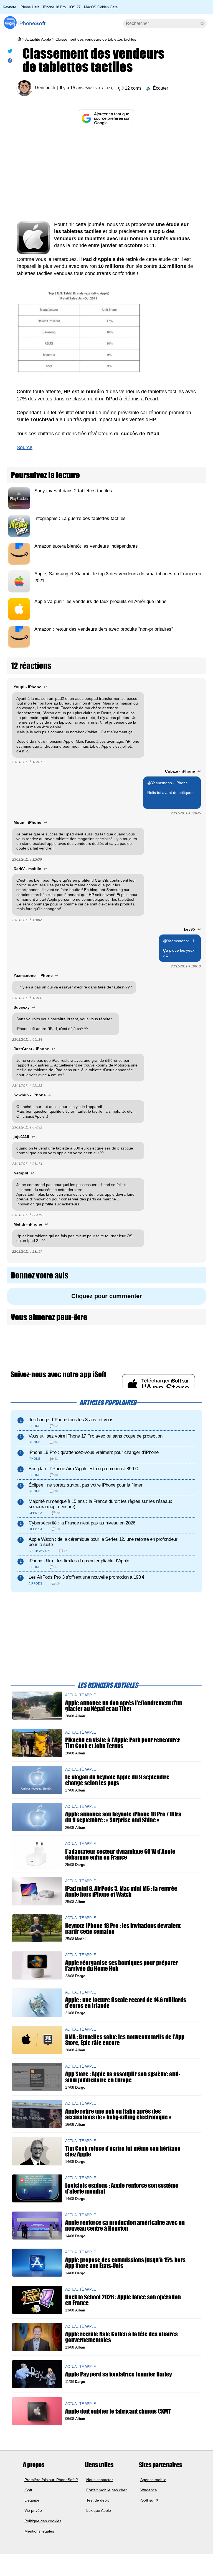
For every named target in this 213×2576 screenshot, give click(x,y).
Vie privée (33, 2510)
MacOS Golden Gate (101, 7)
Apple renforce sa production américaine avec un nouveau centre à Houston (125, 2225)
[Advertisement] (106, 174)
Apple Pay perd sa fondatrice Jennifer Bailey (118, 2374)
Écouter (160, 88)
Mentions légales (39, 2531)
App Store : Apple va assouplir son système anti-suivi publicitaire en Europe (123, 2077)
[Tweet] (10, 52)
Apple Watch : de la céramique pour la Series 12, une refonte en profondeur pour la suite (103, 1542)
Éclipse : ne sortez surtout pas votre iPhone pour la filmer (86, 1485)
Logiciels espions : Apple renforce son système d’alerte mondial (122, 2188)
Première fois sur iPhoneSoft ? (51, 2479)
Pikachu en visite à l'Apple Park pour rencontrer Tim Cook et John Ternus (123, 1743)
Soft (32, 23)
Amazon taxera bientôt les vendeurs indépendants (86, 546)
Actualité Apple (38, 39)
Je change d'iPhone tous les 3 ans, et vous (71, 1420)
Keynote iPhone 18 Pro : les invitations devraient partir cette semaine (123, 1928)
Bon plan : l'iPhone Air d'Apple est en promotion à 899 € (83, 1469)
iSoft (28, 2490)
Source (25, 447)
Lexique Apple (99, 2510)
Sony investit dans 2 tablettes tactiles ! (75, 491)
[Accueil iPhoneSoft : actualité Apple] (19, 39)
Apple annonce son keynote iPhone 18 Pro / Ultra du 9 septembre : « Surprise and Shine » (123, 1817)
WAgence (149, 2490)
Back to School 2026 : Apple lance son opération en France (123, 2300)
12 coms (133, 88)
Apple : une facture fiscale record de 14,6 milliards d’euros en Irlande (126, 2003)
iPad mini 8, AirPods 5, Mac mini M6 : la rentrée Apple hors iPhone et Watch (121, 1891)
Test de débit (97, 2500)
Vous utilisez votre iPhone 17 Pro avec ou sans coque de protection (95, 1436)
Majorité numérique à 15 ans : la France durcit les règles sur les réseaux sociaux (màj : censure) (100, 1504)
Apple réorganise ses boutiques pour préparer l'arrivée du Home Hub (122, 1966)
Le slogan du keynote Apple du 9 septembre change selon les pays (117, 1780)
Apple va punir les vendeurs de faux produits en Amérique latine (100, 601)
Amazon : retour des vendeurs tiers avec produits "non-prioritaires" (104, 629)
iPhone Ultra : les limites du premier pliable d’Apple (79, 1561)
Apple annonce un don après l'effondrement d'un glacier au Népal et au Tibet (124, 1706)
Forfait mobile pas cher (106, 2490)
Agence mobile (153, 2479)
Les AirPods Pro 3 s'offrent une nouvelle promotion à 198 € (87, 1577)
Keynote (9, 7)
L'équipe (32, 2500)
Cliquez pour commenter (107, 1296)
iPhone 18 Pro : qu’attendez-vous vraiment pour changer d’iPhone (93, 1452)
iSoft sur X (149, 2500)
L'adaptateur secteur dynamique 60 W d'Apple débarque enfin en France (120, 1854)
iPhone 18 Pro (54, 7)
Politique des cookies (43, 2521)
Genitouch (45, 88)
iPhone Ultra (30, 7)
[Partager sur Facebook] (10, 62)
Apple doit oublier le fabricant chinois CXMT (118, 2411)
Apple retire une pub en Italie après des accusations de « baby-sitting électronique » (118, 2114)
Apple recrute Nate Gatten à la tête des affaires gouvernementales (121, 2337)
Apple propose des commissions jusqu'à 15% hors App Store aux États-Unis (125, 2263)
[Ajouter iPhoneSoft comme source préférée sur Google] (106, 118)
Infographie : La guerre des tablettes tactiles (80, 518)
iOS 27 (75, 7)
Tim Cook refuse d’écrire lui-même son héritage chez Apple (123, 2151)
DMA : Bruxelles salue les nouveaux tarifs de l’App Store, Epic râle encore (125, 2040)
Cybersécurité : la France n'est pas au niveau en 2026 (82, 1523)
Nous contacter (100, 2479)
